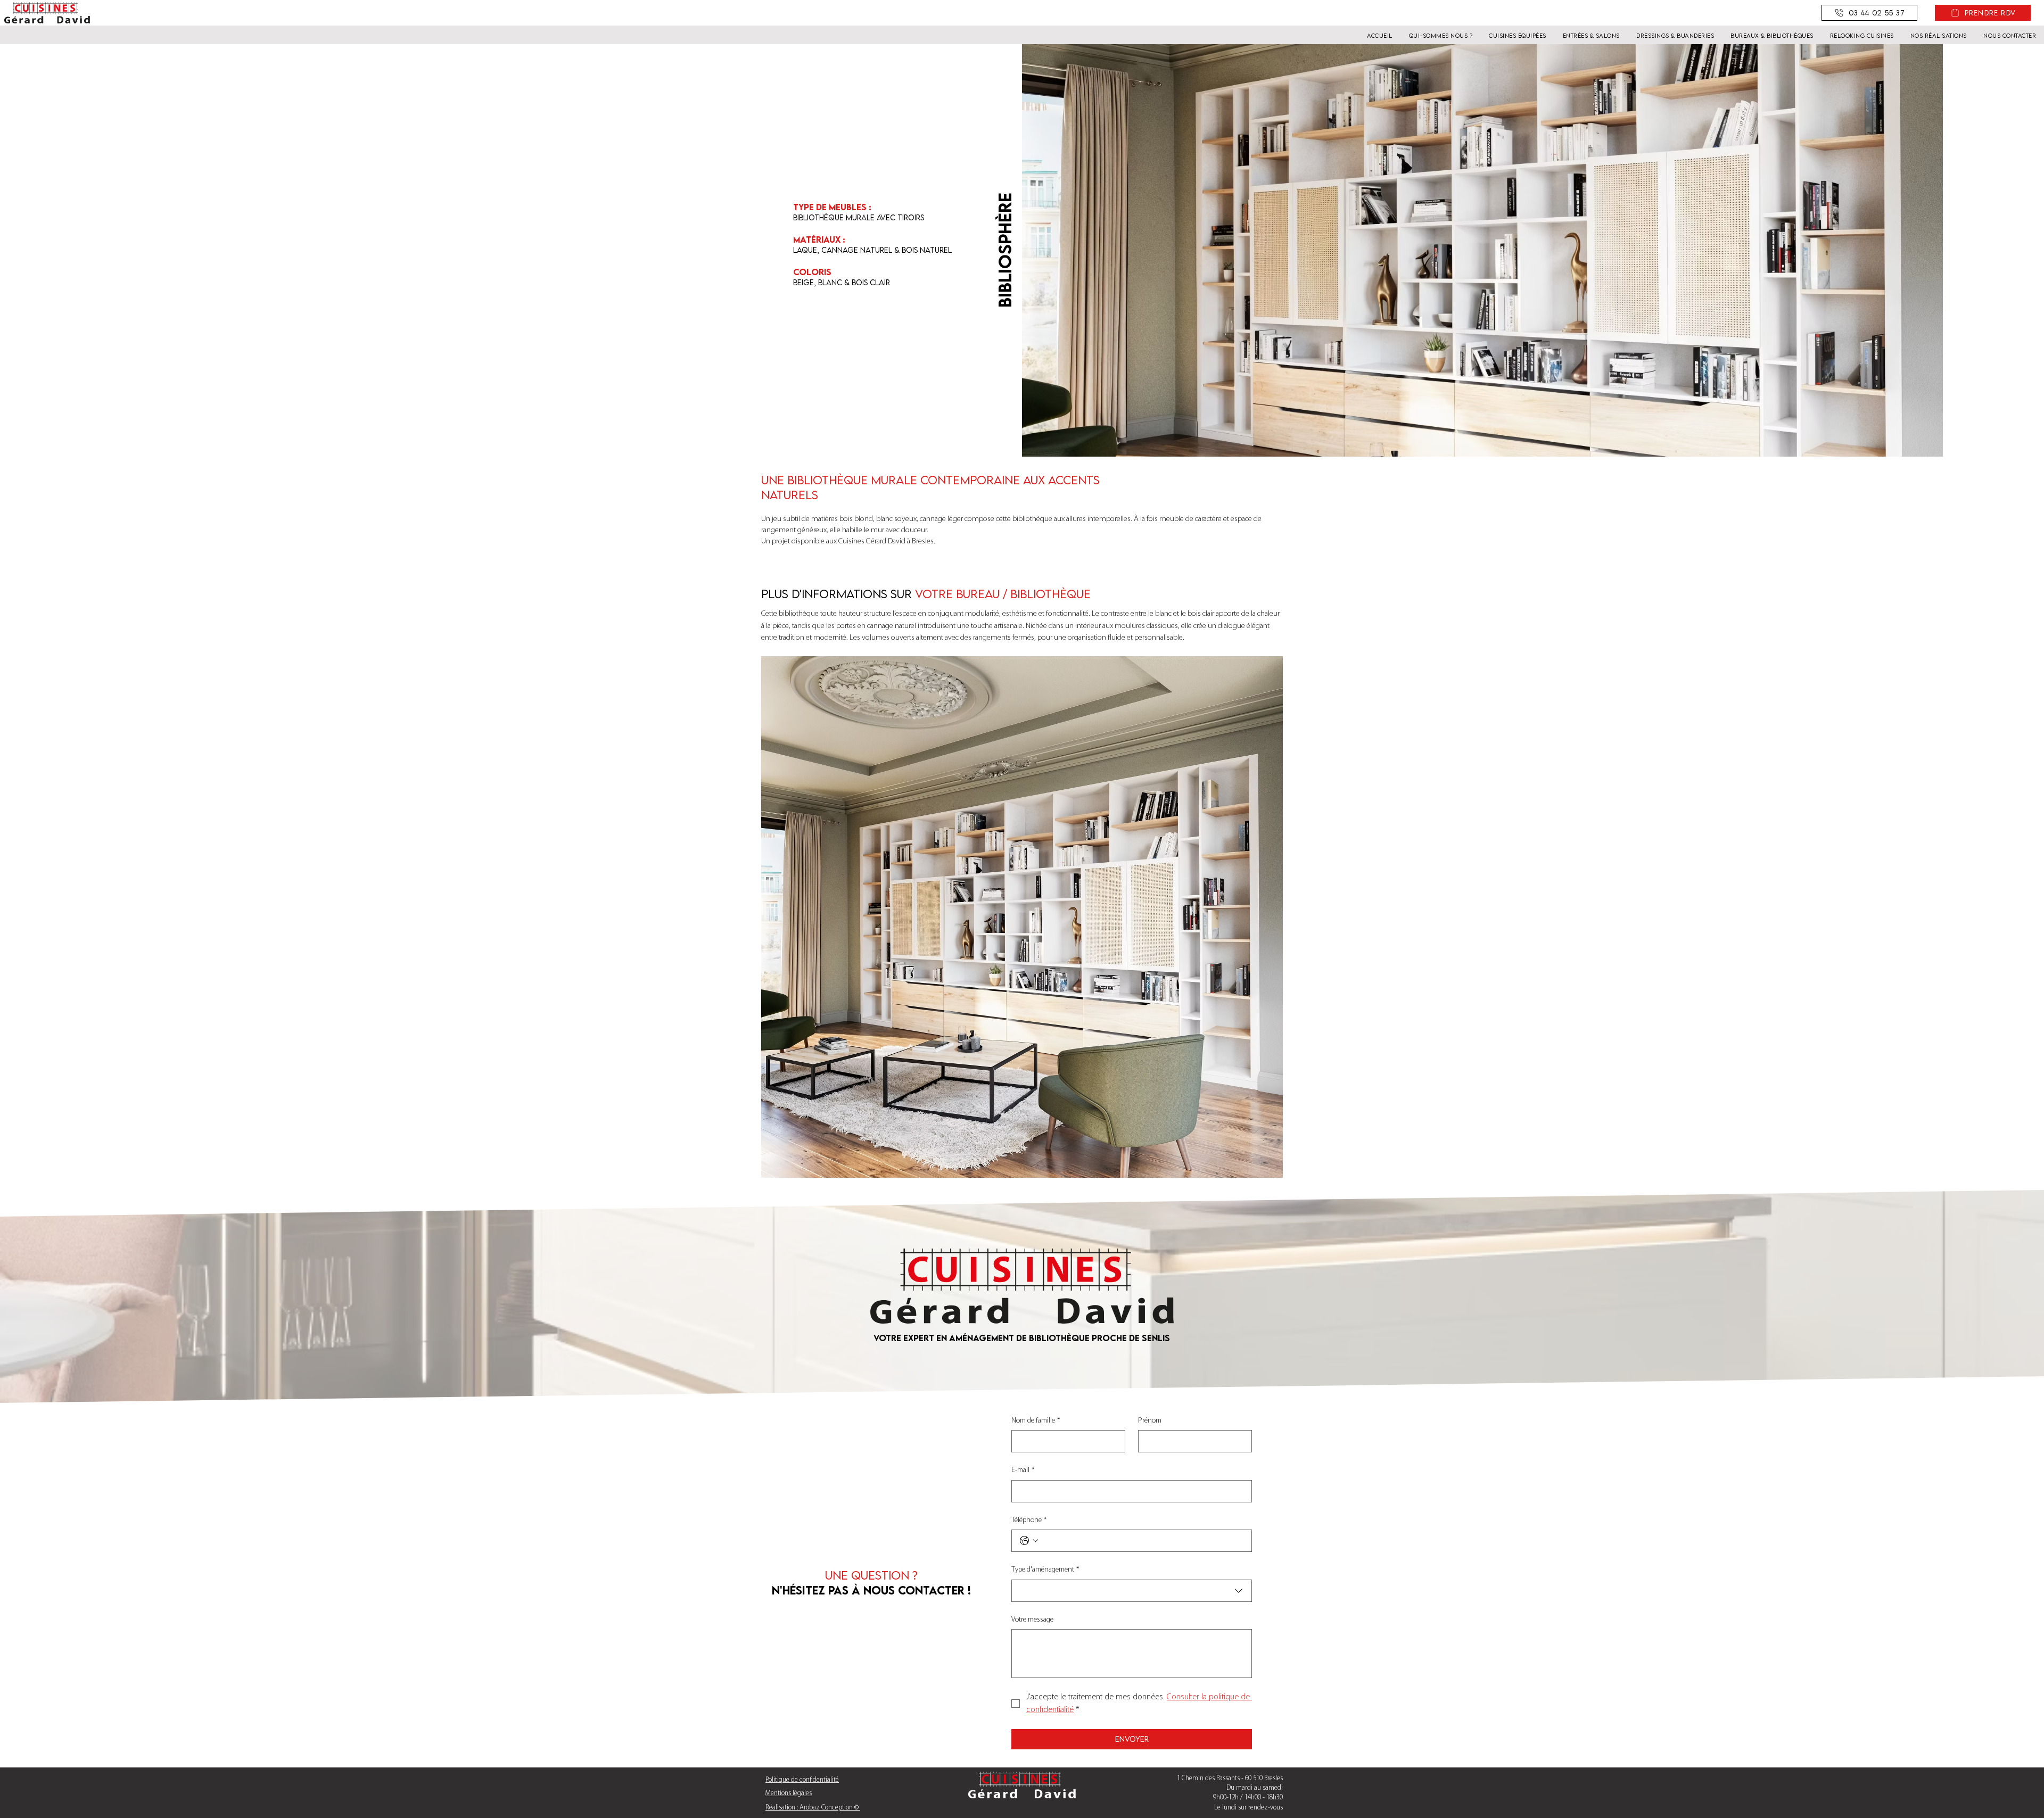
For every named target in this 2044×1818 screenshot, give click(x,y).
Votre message (1032, 1620)
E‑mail (1023, 1470)
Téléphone (1029, 1520)
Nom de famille (1036, 1421)
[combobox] (1132, 1591)
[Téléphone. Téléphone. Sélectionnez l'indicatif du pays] (1029, 1541)
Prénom (1150, 1421)
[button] (1983, 13)
